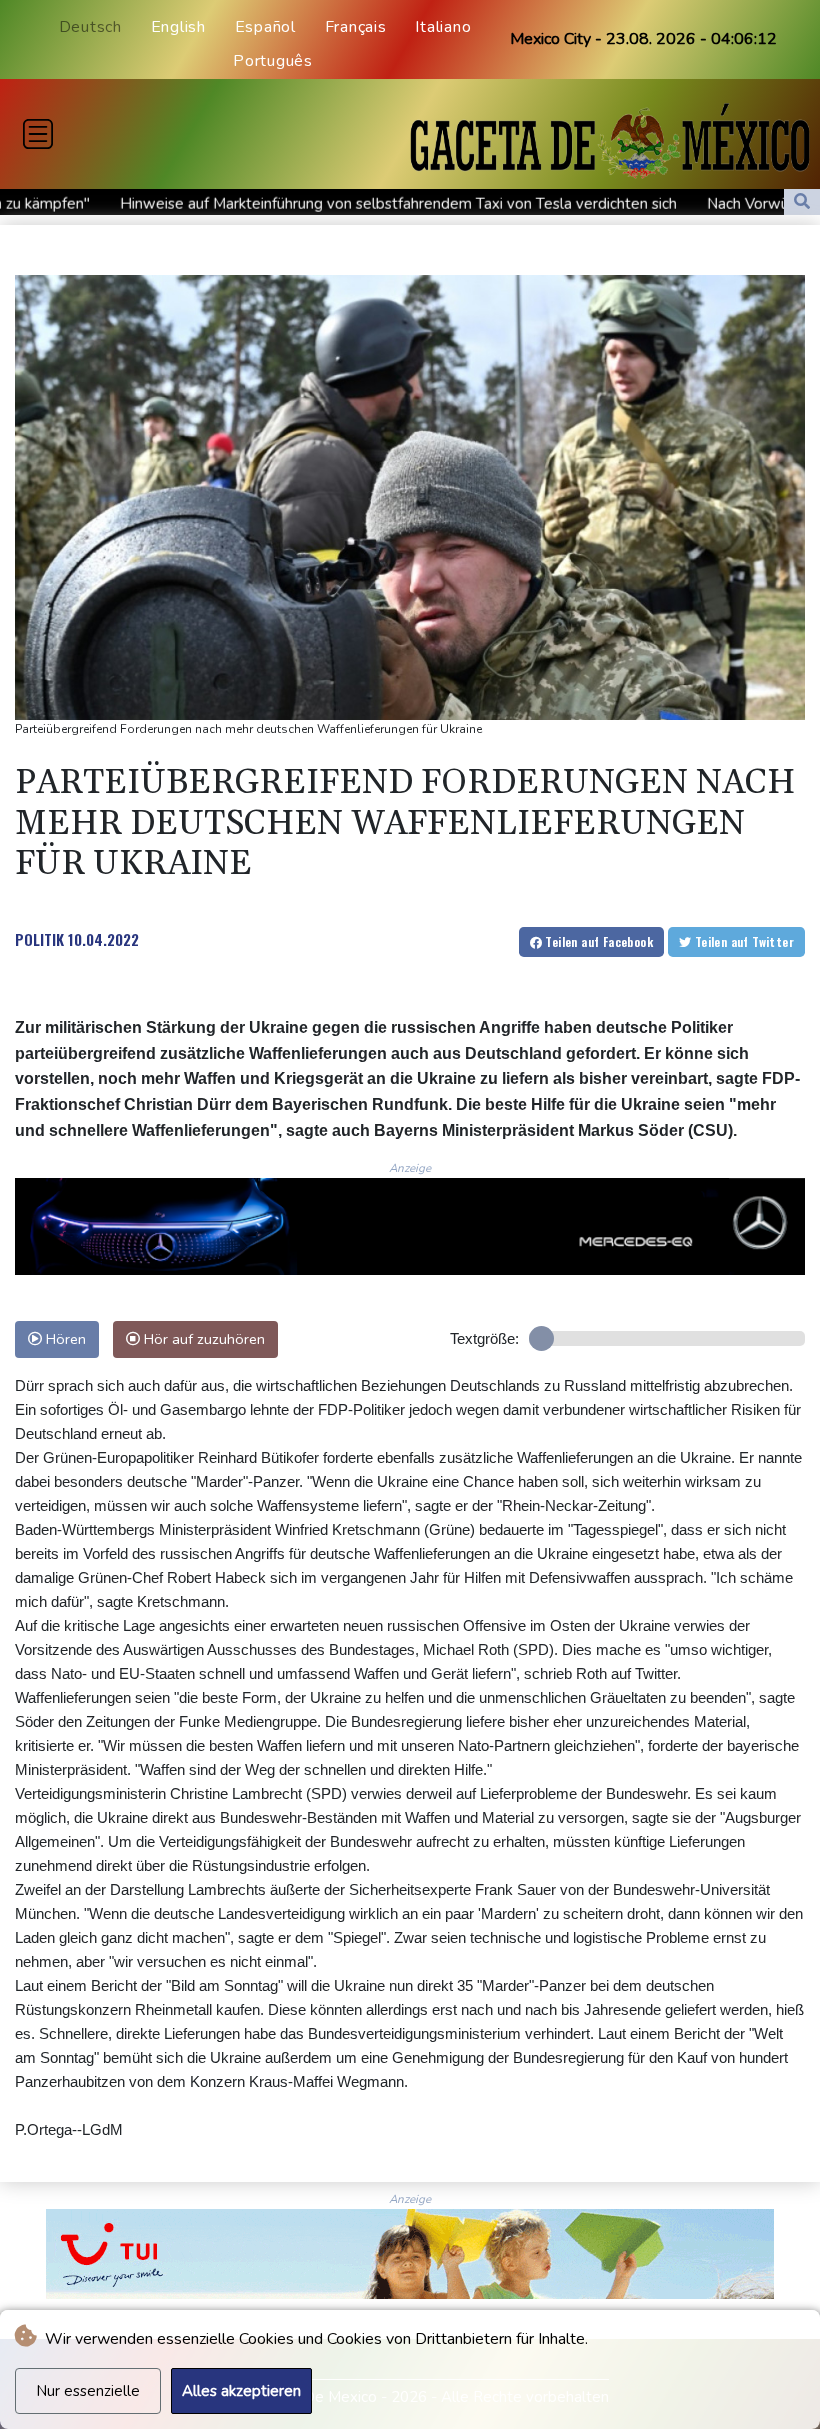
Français (356, 27)
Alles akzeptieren (241, 2391)
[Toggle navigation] (38, 134)
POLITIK (39, 939)
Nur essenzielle (88, 2391)
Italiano (443, 27)
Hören (64, 1339)
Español (265, 27)
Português (273, 61)
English (178, 27)
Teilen (597, 941)
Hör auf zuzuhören (202, 1339)
